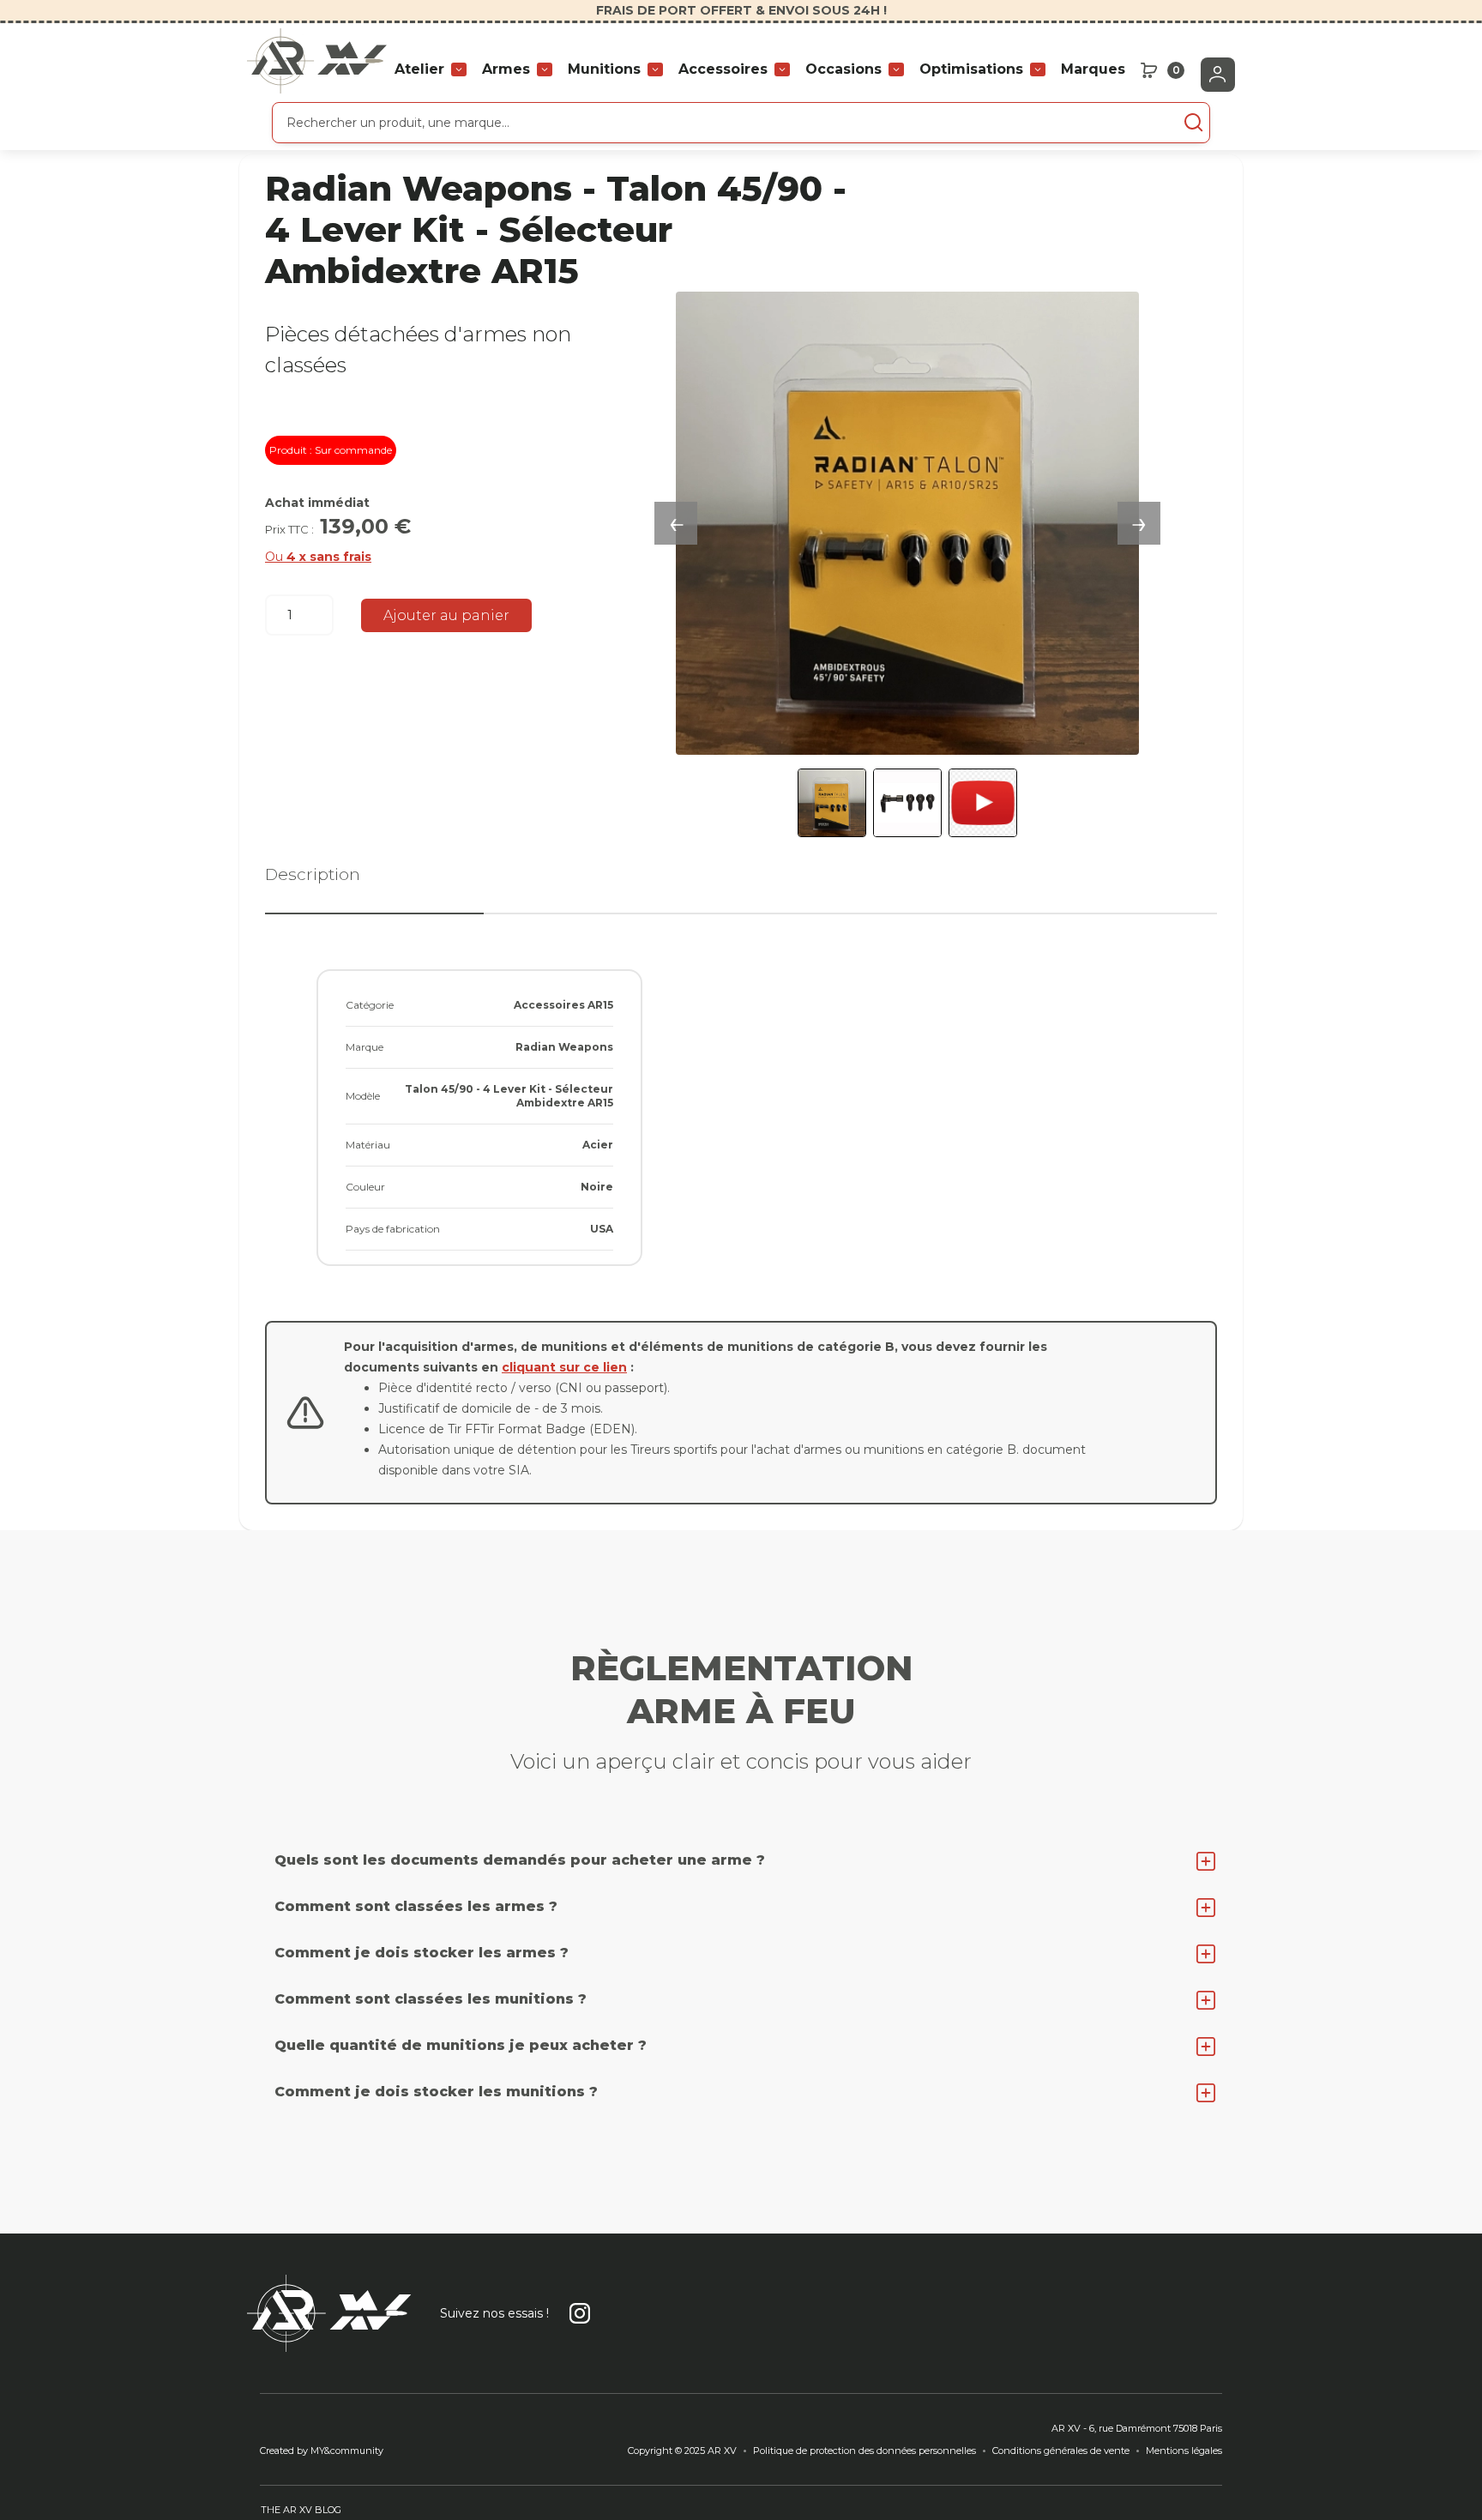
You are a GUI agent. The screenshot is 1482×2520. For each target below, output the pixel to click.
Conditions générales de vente (1061, 2451)
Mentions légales (1184, 2451)
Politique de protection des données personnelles (864, 2451)
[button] (431, 69)
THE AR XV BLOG (301, 2510)
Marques (1093, 69)
